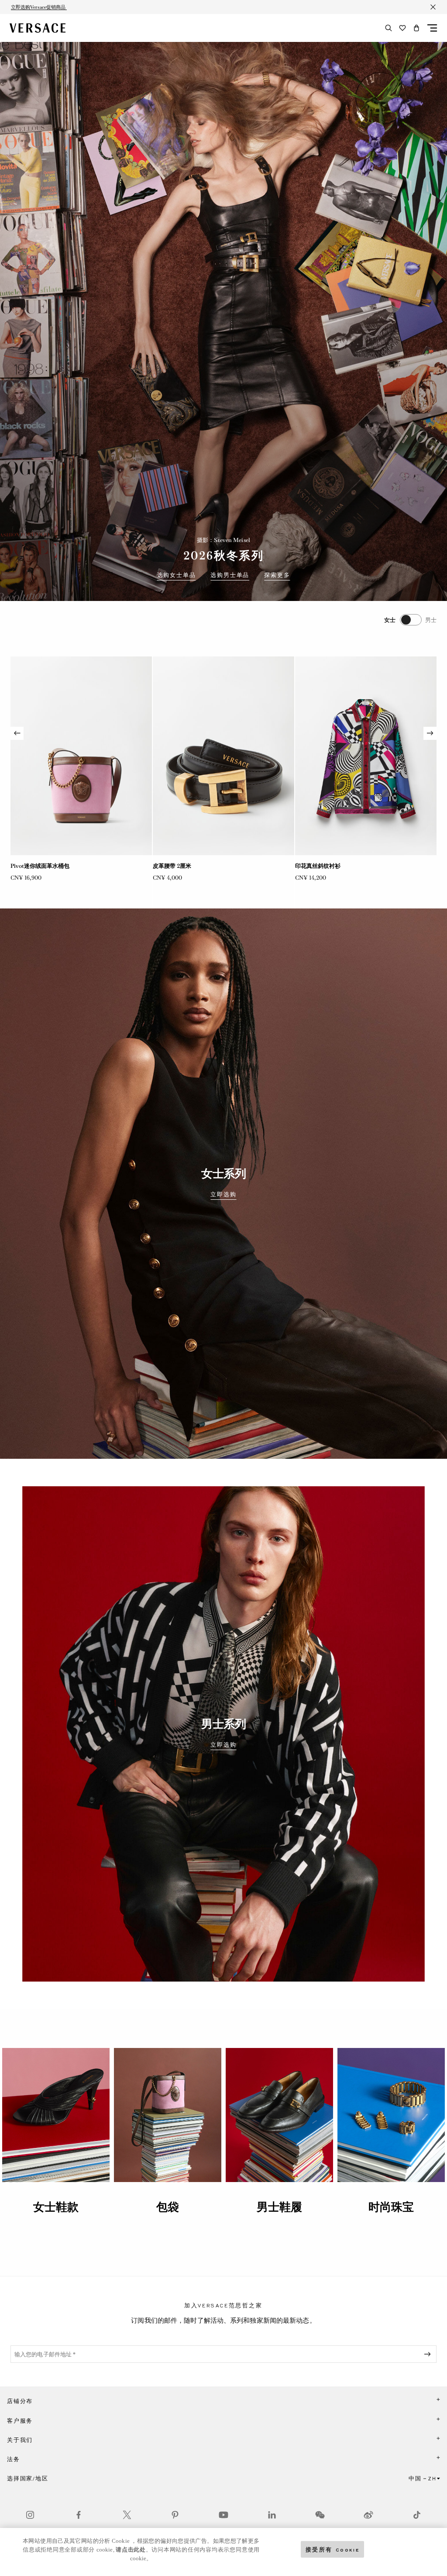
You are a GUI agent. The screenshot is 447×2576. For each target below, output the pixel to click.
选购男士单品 (230, 575)
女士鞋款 (56, 2207)
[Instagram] (30, 2515)
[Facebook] (79, 2515)
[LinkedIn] (272, 2515)
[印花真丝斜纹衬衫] (223, 756)
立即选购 (223, 1195)
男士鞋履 (279, 2207)
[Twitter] (127, 2515)
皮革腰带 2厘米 (30, 866)
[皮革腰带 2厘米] (81, 756)
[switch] (410, 620)
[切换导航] (432, 28)
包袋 (168, 2207)
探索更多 (277, 575)
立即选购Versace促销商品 (39, 7)
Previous (17, 733)
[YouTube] (223, 2515)
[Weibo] (368, 2515)
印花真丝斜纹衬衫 (175, 866)
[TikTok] (417, 2515)
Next (430, 733)
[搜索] (389, 28)
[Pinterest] (175, 2515)
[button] (416, 28)
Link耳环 (307, 866)
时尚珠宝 (391, 2207)
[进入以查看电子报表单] (429, 2354)
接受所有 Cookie (333, 2549)
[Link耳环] (366, 756)
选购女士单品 (177, 575)
